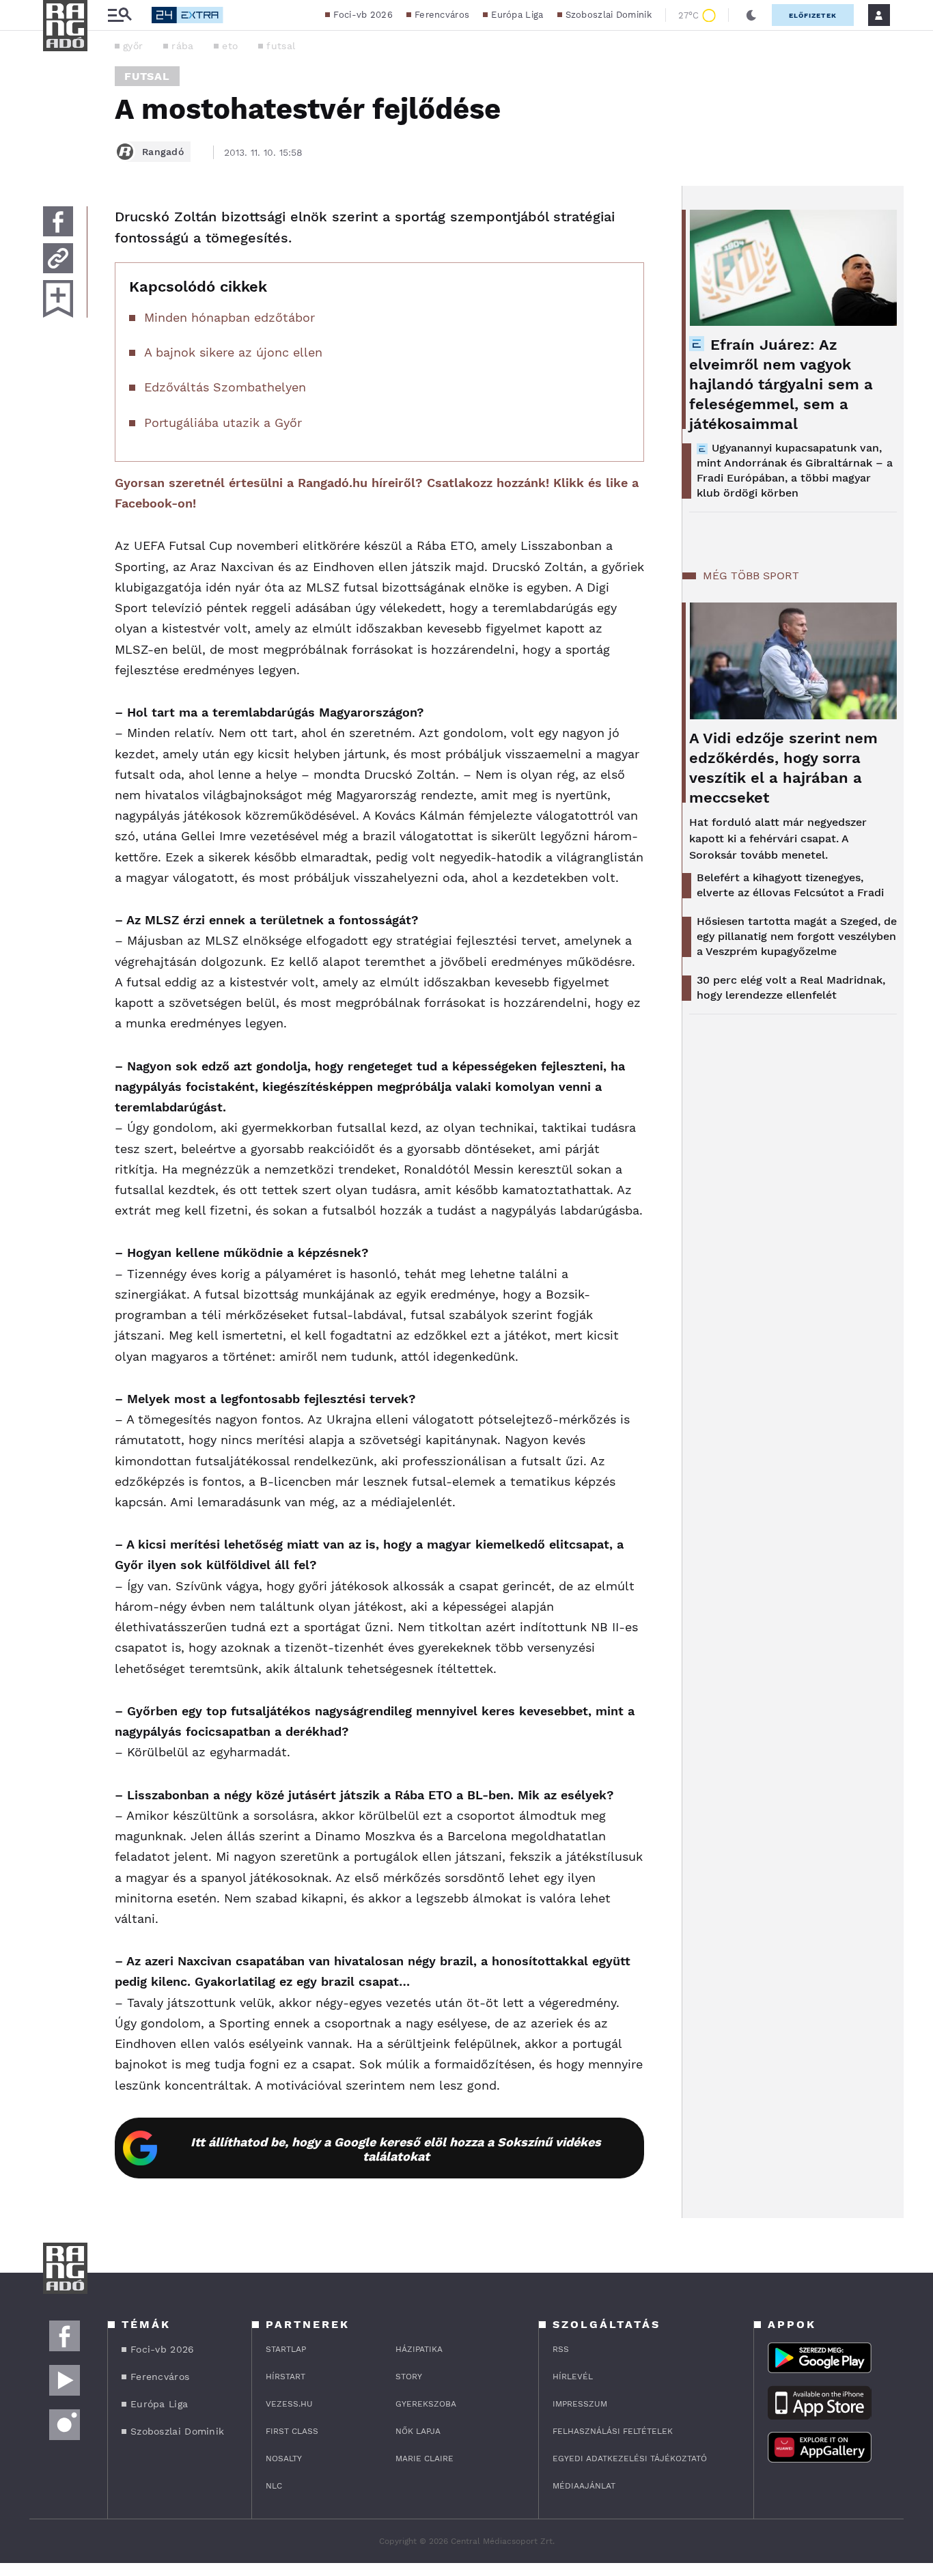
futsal (281, 46)
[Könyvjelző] (58, 299)
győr (133, 46)
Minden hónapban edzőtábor (229, 317)
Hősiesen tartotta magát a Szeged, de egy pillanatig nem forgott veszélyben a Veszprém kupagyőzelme (797, 936)
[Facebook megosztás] (58, 221)
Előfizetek (813, 15)
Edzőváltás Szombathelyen (225, 387)
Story (409, 2377)
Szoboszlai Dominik (609, 15)
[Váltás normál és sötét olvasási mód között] (751, 15)
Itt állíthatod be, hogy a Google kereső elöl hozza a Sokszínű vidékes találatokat (396, 2149)
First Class (292, 2431)
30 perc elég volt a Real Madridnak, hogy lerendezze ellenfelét (791, 987)
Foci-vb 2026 (363, 15)
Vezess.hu (289, 2404)
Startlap (286, 2349)
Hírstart (286, 2377)
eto (230, 46)
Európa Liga (517, 15)
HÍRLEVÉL (573, 2377)
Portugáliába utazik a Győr (223, 423)
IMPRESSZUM (580, 2404)
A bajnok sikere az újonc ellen (233, 352)
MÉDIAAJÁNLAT (584, 2486)
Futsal (147, 76)
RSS (561, 2349)
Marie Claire (424, 2459)
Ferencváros (442, 15)
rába (182, 46)
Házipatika (419, 2349)
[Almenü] (120, 15)
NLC (274, 2486)
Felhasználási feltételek (613, 2431)
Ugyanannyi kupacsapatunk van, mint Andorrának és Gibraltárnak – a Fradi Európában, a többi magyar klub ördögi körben (795, 470)
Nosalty (284, 2459)
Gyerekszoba (426, 2404)
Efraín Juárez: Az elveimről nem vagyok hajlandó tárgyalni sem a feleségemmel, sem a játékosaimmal (781, 384)
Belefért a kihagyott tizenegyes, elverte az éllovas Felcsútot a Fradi (790, 885)
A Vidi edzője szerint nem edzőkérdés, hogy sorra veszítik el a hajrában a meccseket (783, 768)
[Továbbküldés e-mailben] (58, 258)
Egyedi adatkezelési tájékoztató (630, 2459)
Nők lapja (418, 2431)
